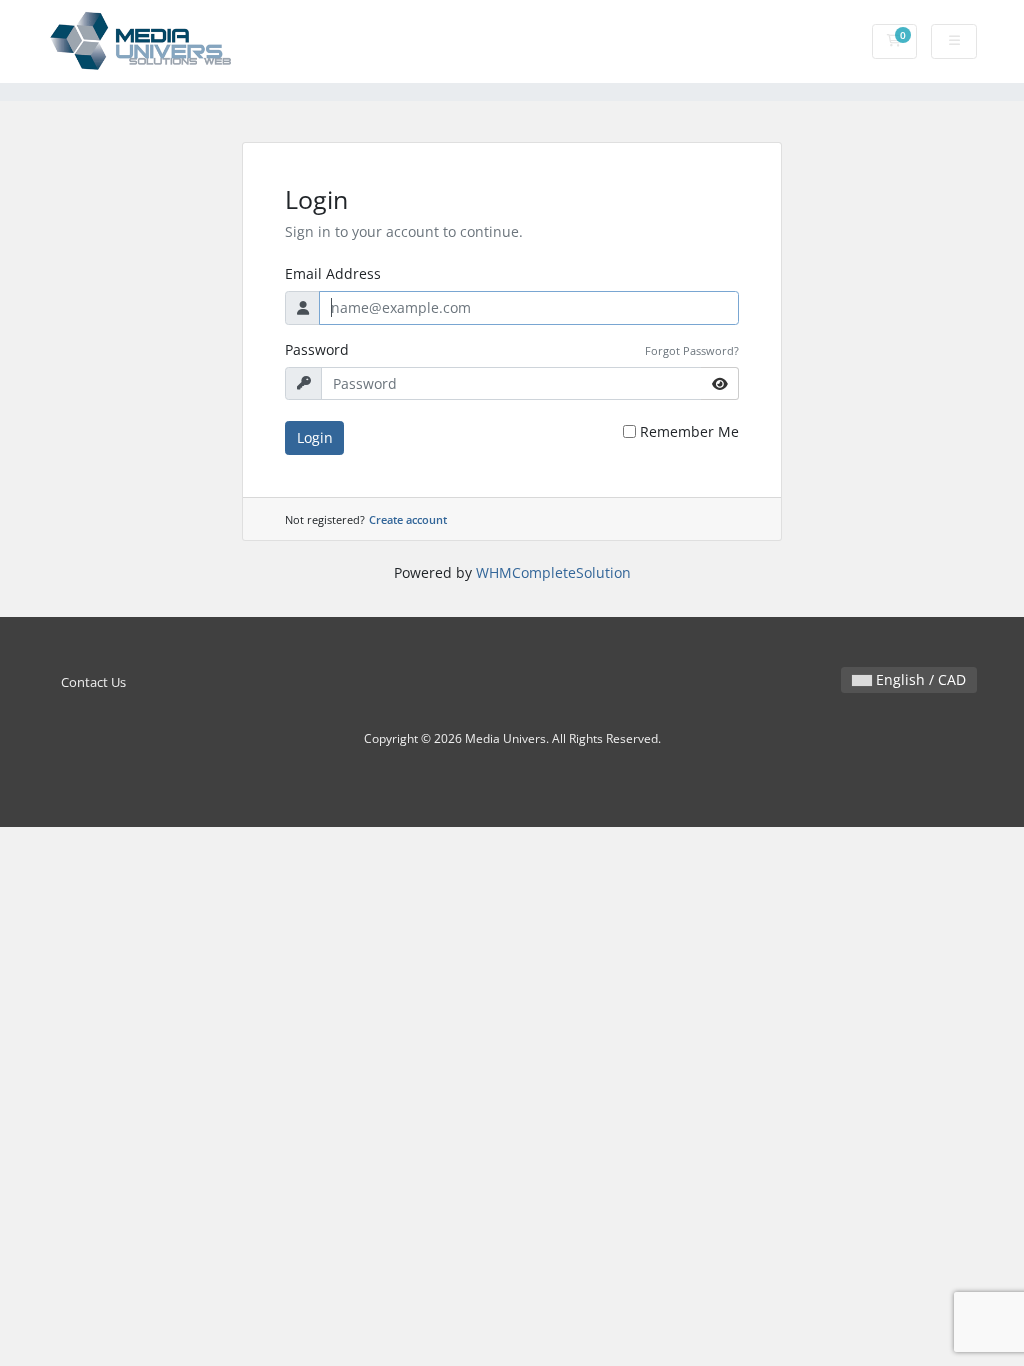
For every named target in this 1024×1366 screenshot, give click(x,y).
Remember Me (689, 431)
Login (315, 437)
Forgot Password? (692, 350)
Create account (408, 519)
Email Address (333, 273)
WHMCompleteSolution (553, 572)
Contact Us (93, 682)
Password (317, 349)
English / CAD (919, 679)
